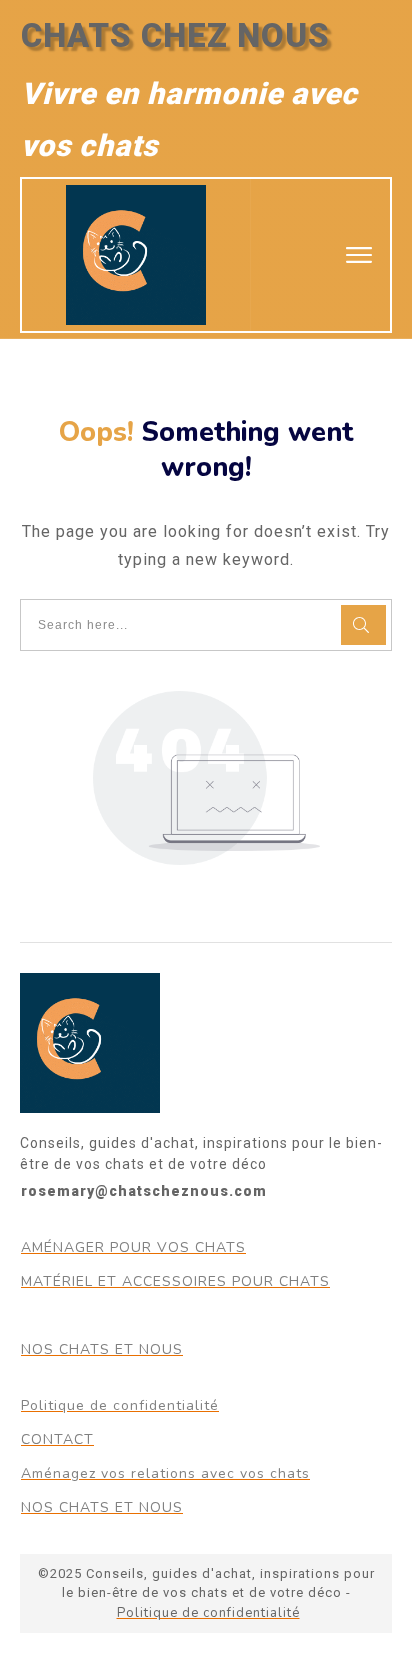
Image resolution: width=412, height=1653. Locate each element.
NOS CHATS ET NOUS (102, 1349)
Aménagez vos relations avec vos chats (165, 1473)
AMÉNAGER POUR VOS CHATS (133, 1247)
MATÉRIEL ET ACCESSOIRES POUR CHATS (175, 1281)
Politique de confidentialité (120, 1405)
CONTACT (57, 1439)
